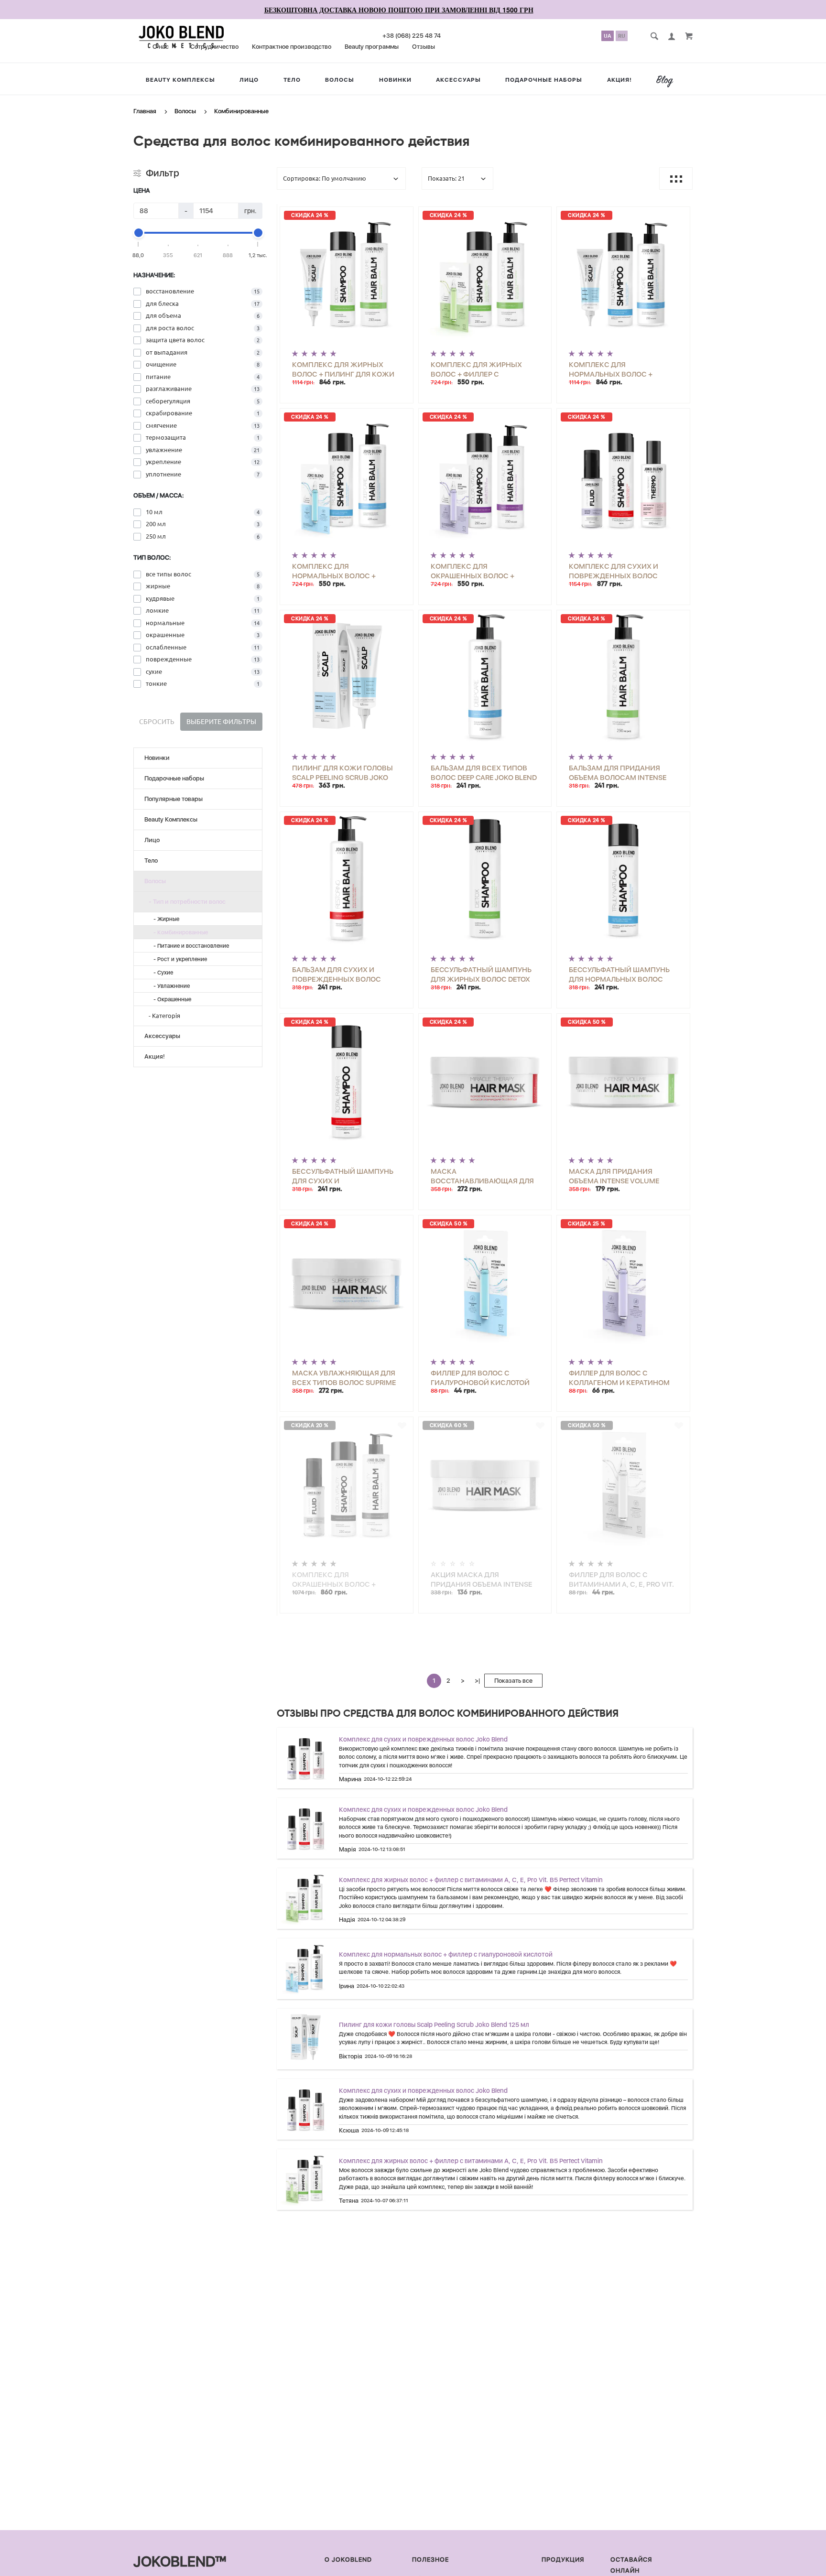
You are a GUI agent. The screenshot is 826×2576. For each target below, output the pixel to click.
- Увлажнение (169, 986)
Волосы (340, 80)
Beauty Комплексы (180, 80)
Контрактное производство (292, 47)
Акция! (619, 80)
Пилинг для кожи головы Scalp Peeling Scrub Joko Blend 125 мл (434, 2024)
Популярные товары (174, 799)
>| (477, 1681)
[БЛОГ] (668, 81)
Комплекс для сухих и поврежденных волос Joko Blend (423, 1739)
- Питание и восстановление (189, 946)
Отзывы (424, 47)
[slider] (139, 233)
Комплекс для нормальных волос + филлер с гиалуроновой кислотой (446, 1954)
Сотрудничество (214, 47)
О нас (161, 47)
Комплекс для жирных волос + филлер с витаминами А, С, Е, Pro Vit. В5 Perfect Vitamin (471, 1880)
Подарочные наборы (544, 80)
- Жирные (164, 919)
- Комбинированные (179, 932)
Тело (292, 80)
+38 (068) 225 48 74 (412, 36)
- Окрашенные (170, 999)
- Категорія (162, 1016)
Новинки (395, 80)
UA (608, 36)
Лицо (249, 80)
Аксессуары (458, 80)
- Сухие (161, 973)
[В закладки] (402, 216)
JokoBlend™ (180, 2561)
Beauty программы (372, 47)
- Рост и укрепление (178, 959)
